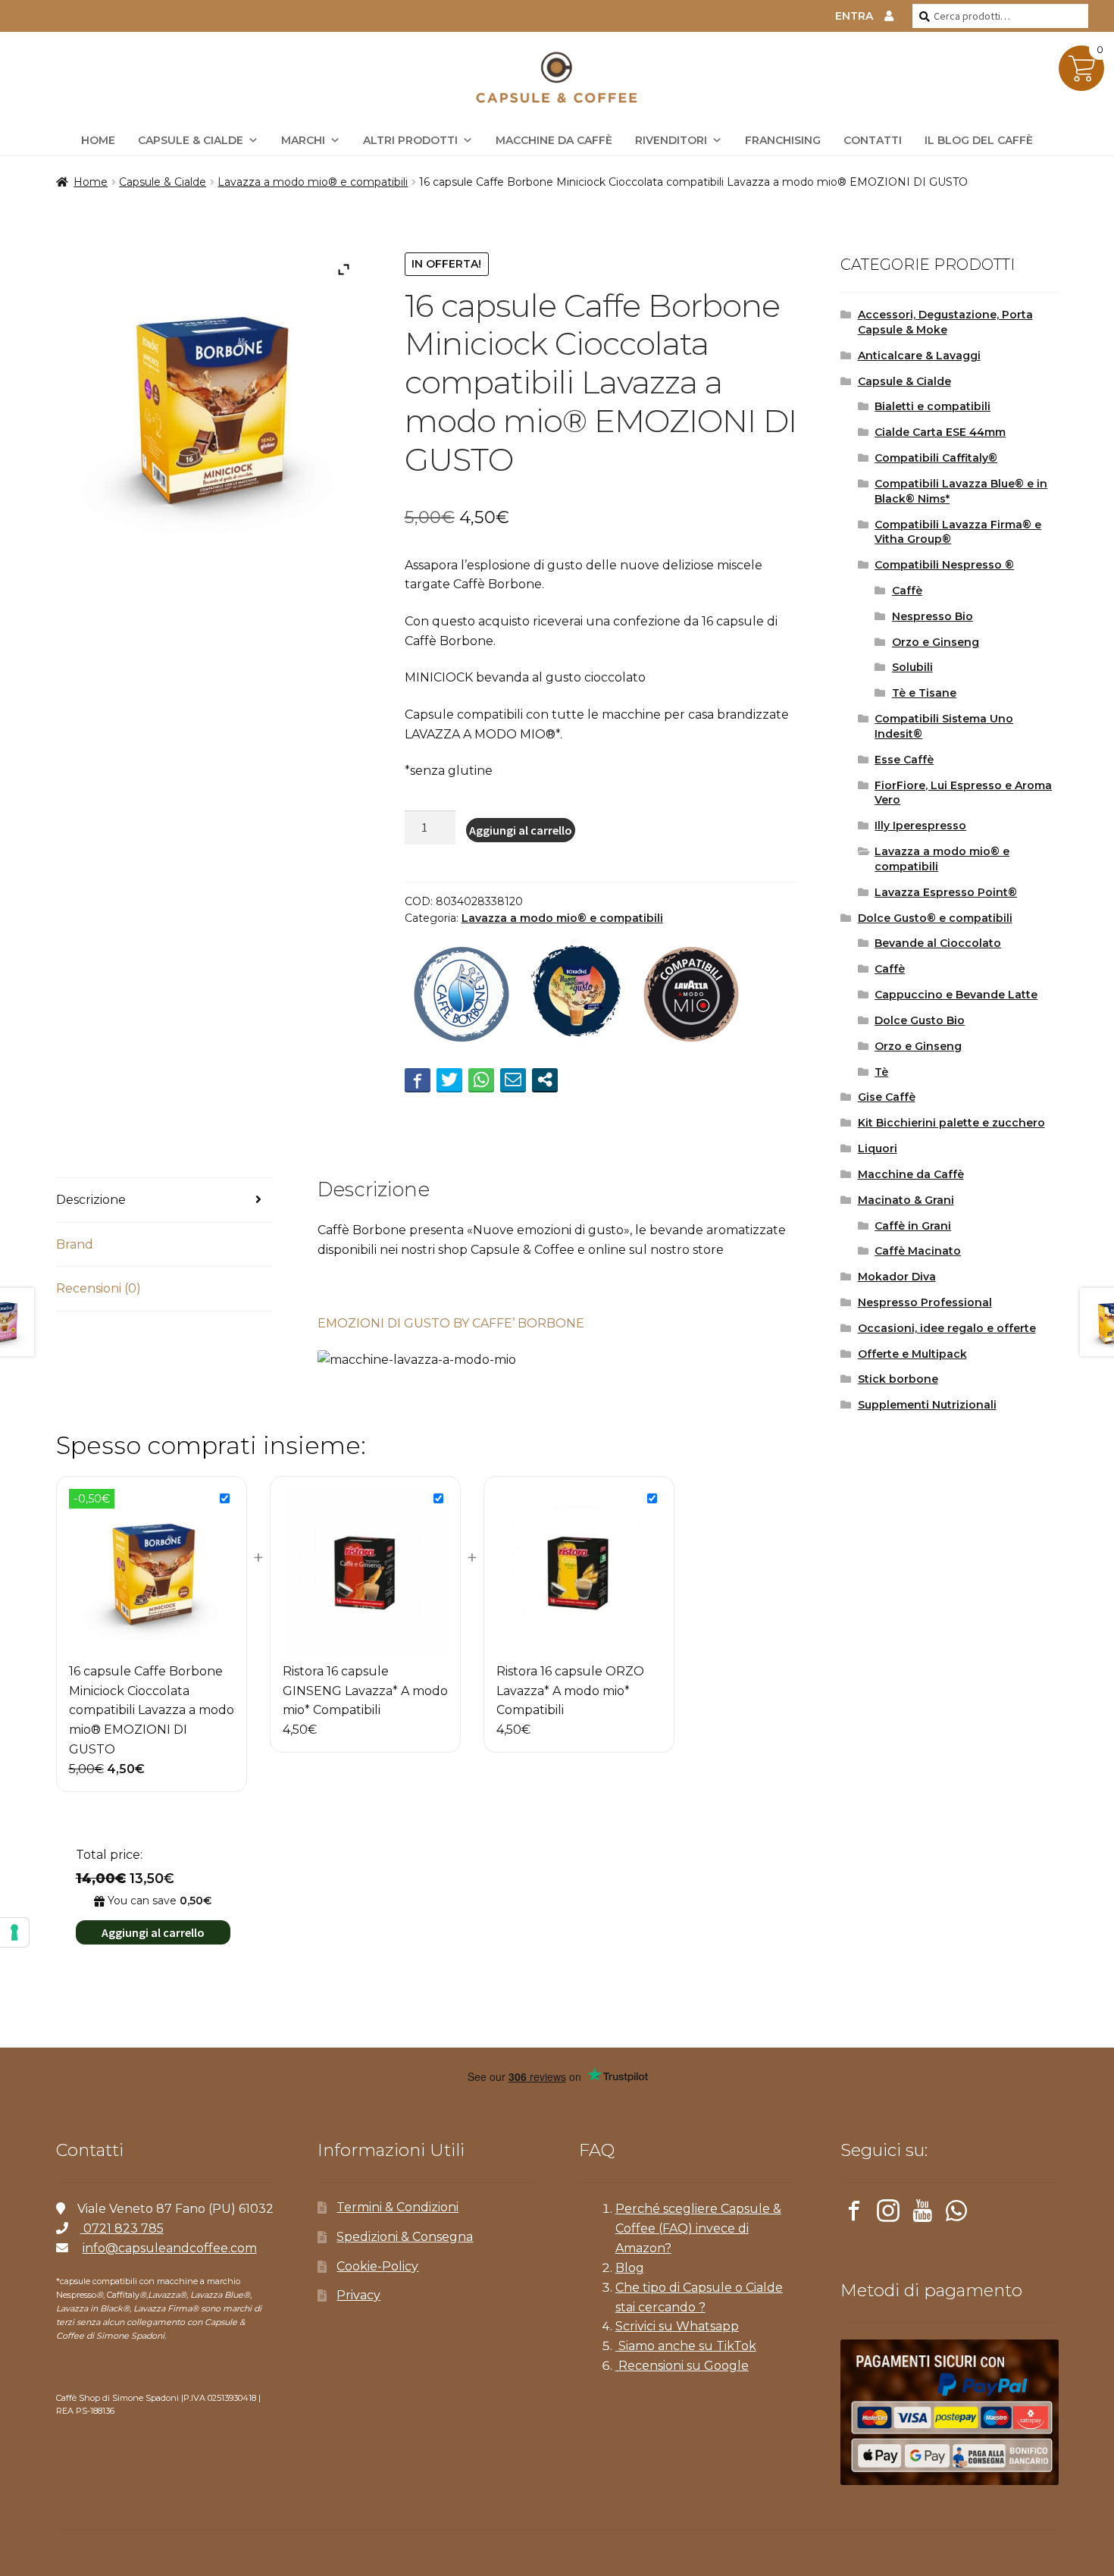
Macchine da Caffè (554, 140)
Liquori (878, 1149)
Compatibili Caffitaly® (936, 458)
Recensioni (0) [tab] (99, 1288)
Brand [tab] (75, 1244)
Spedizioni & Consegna (405, 2237)
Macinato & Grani (906, 1200)
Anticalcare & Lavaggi (919, 356)
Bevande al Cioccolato (938, 943)
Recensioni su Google (682, 2366)
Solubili (912, 667)
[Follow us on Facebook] (854, 2214)
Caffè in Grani (913, 1226)
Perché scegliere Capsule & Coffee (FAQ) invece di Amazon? (698, 2228)
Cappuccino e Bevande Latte (956, 995)
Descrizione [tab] (91, 1200)
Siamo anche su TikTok (686, 2346)
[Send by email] (513, 1080)
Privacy (358, 2295)
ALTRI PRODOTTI (410, 140)
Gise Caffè (887, 1097)
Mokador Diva (897, 1277)
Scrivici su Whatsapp (677, 2326)
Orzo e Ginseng (936, 642)
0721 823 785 (122, 2228)
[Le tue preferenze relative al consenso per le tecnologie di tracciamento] (14, 1932)
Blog (630, 2268)
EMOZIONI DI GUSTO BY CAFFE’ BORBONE (451, 1323)
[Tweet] (449, 1080)
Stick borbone (898, 1379)
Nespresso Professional (925, 1302)
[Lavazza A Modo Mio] (691, 996)
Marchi (303, 140)
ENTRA (854, 16)
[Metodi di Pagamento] (950, 2412)
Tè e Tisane (924, 693)
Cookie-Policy (377, 2266)
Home (91, 182)
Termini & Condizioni (397, 2207)
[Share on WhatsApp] (481, 1080)
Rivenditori (671, 140)
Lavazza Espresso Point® (946, 892)
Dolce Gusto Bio (920, 1020)
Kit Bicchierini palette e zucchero (951, 1123)
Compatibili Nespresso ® (944, 565)
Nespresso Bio (933, 616)
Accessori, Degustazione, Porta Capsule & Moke (945, 322)
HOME (98, 140)
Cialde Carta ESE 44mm (940, 432)
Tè (881, 1072)
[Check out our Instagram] (888, 2214)
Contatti (873, 140)
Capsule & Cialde (191, 140)
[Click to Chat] (956, 2214)
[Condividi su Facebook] (418, 1080)
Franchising (783, 140)
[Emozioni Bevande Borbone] (576, 996)
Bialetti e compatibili (933, 406)
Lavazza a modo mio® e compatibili (313, 182)
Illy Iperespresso (920, 826)
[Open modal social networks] (545, 1080)
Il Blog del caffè (979, 140)
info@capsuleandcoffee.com (170, 2248)
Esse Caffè (904, 760)
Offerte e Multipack (912, 1354)
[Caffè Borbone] (462, 996)
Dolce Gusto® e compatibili (935, 918)
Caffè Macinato (918, 1251)
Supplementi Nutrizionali (927, 1405)
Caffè (907, 591)
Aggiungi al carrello (521, 830)
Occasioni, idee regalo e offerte (947, 1328)
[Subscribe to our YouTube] (922, 2214)
